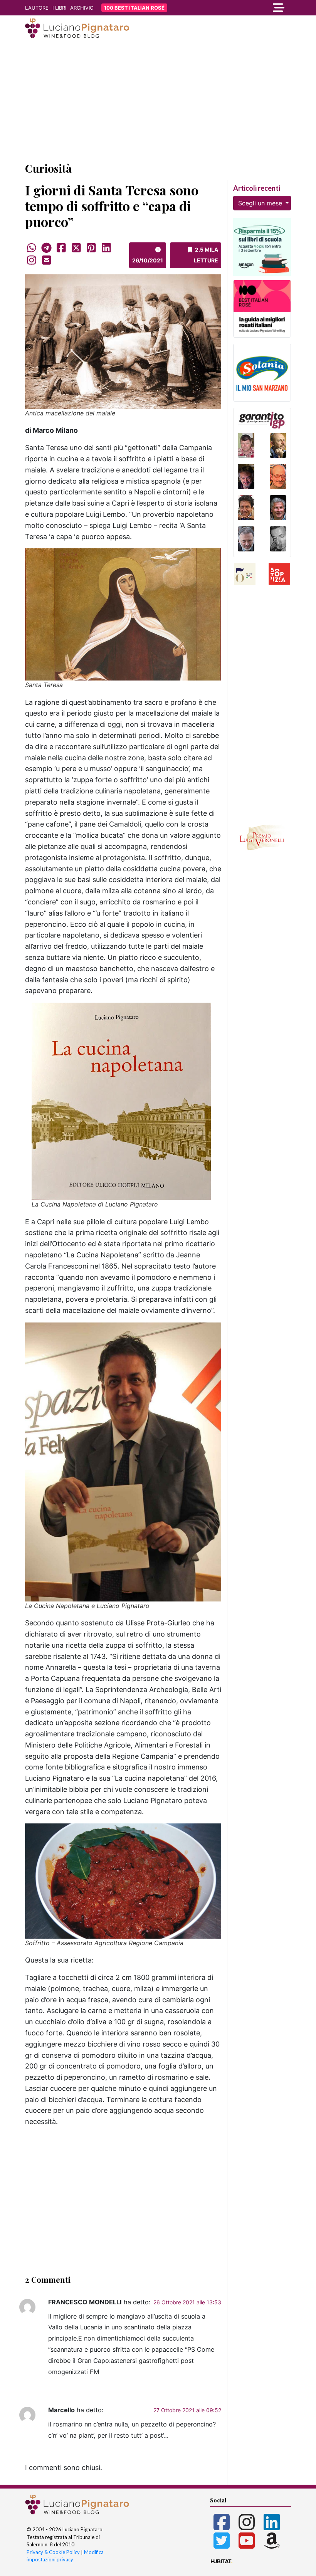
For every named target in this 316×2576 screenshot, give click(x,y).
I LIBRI (59, 8)
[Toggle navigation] (250, 8)
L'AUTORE (37, 8)
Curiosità (48, 168)
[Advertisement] (158, 101)
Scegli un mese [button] (261, 203)
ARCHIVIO (82, 8)
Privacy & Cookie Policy (53, 2552)
